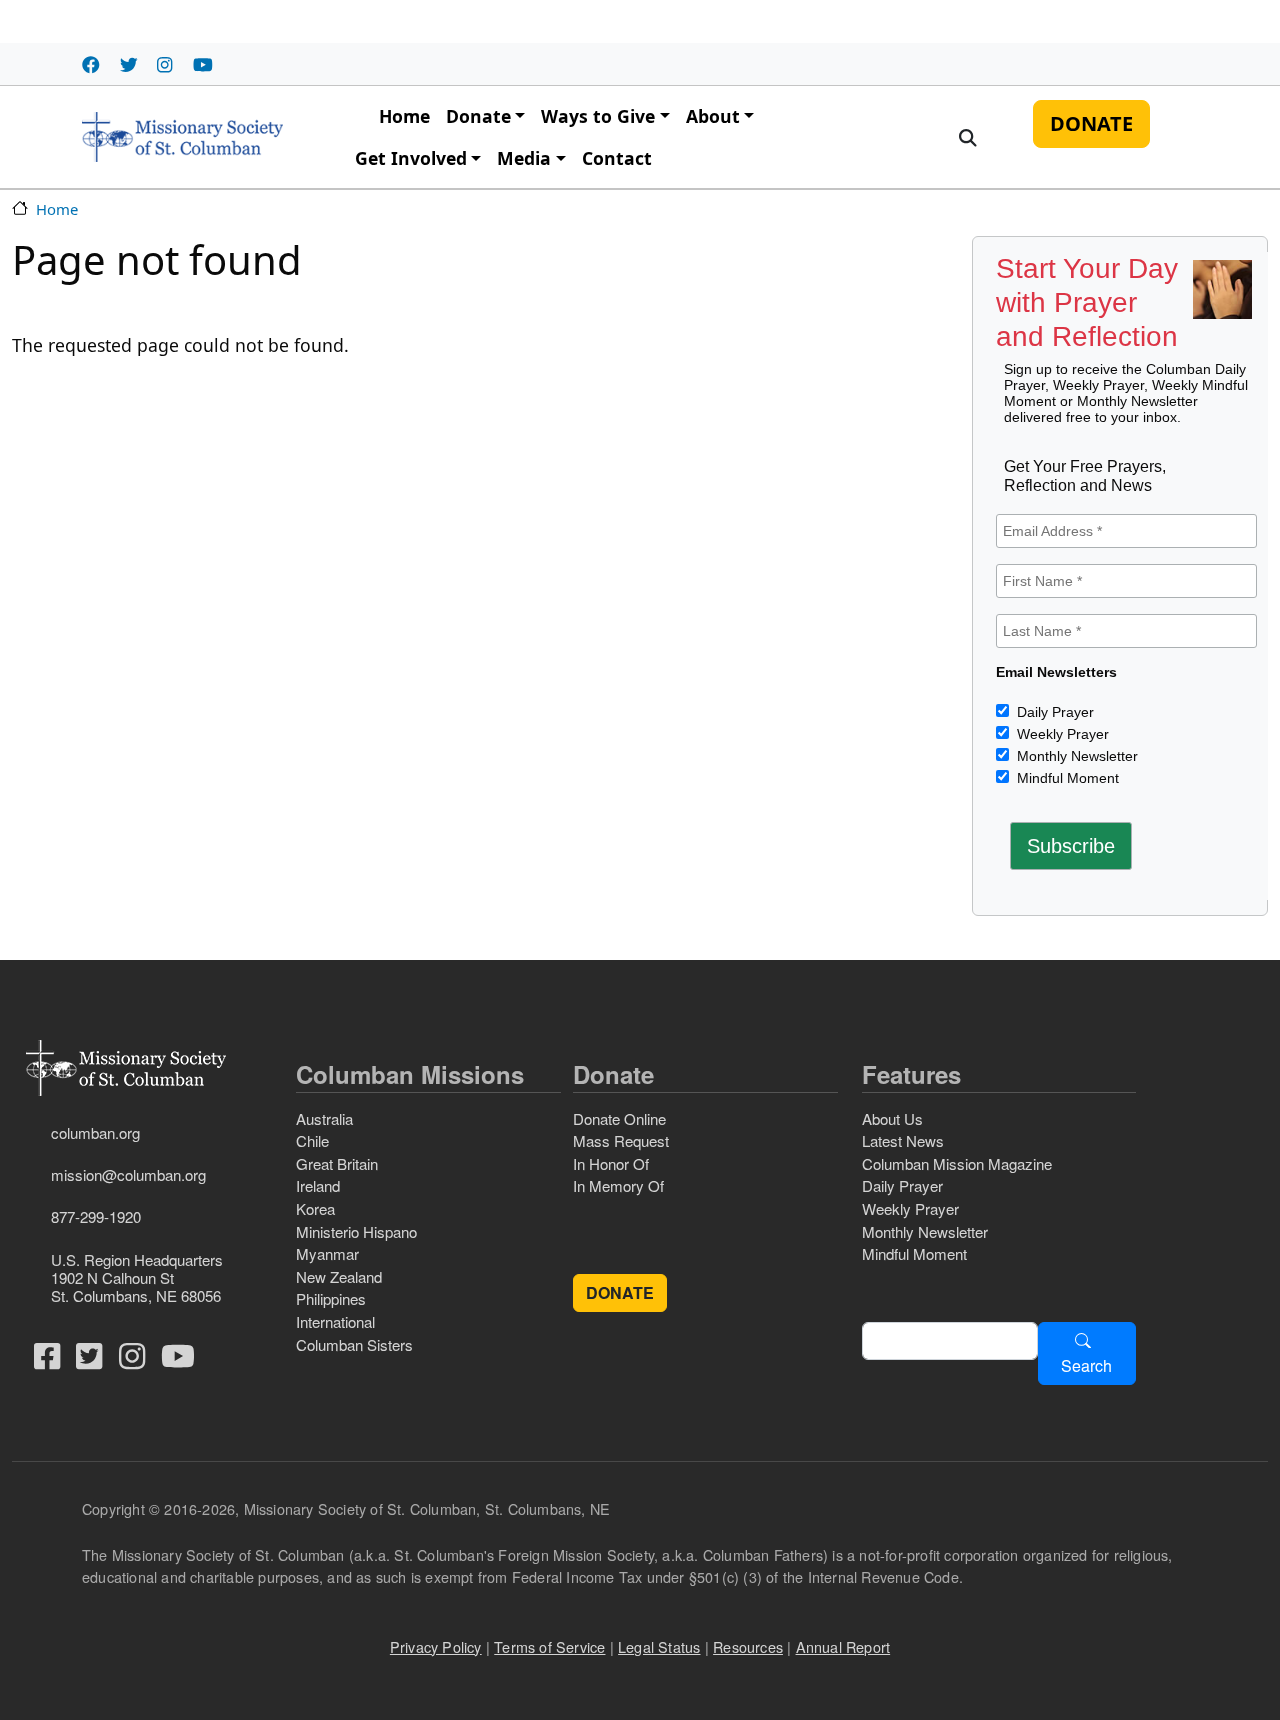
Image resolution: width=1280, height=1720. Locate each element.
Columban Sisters (354, 1344)
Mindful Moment (1066, 778)
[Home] (182, 137)
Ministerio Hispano (356, 1231)
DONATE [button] (620, 1292)
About (713, 116)
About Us (892, 1118)
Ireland (318, 1185)
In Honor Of (611, 1163)
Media (524, 158)
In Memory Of (618, 1185)
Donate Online (619, 1118)
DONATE (1091, 123)
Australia (324, 1118)
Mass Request (621, 1140)
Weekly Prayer (1061, 734)
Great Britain (337, 1163)
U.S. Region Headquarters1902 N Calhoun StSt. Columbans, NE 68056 (137, 1277)
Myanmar (327, 1253)
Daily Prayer (1053, 712)
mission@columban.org (128, 1174)
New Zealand (339, 1276)
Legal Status (659, 1646)
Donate (478, 116)
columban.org (95, 1132)
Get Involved (411, 158)
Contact (617, 158)
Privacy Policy (436, 1646)
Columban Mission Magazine (957, 1163)
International (335, 1321)
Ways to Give (598, 116)
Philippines (331, 1298)
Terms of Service (549, 1646)
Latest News (903, 1140)
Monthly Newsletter (1075, 756)
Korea (315, 1208)
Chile (312, 1140)
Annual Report (843, 1646)
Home (404, 116)
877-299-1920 (96, 1216)
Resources (748, 1646)
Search (1086, 1365)
